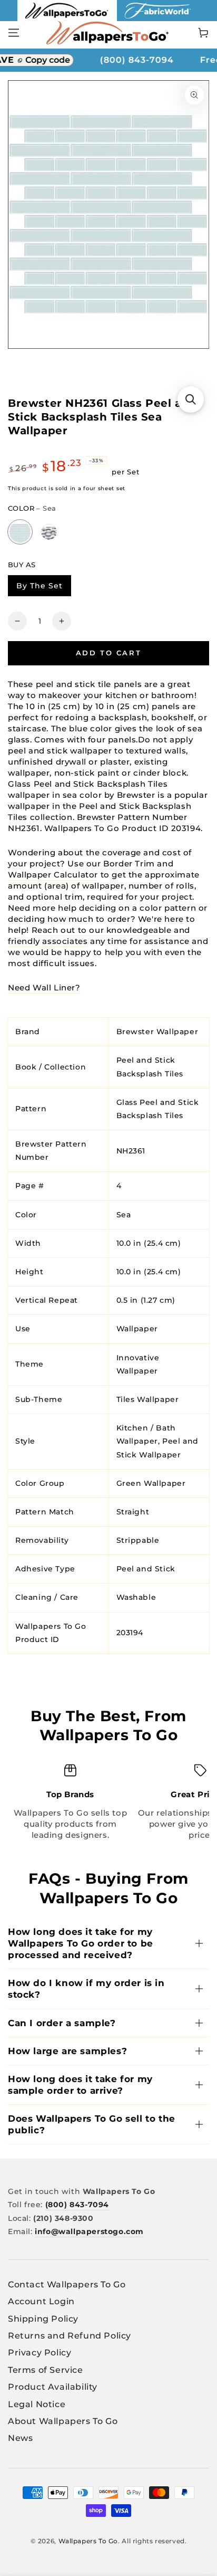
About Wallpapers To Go (63, 2421)
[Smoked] (49, 532)
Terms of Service (46, 2370)
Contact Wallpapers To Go (67, 2284)
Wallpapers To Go (88, 2541)
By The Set (43, 588)
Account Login (41, 2301)
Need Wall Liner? (44, 988)
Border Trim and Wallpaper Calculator (91, 869)
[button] (191, 399)
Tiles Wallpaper (148, 1399)
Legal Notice (37, 2404)
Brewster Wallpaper (157, 1032)
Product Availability (53, 2387)
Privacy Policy (40, 2353)
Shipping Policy (43, 2319)
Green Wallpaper (151, 1483)
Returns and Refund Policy (70, 2336)
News (20, 2438)
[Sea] (20, 532)
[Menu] (14, 33)
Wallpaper (137, 1329)
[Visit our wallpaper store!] (67, 18)
